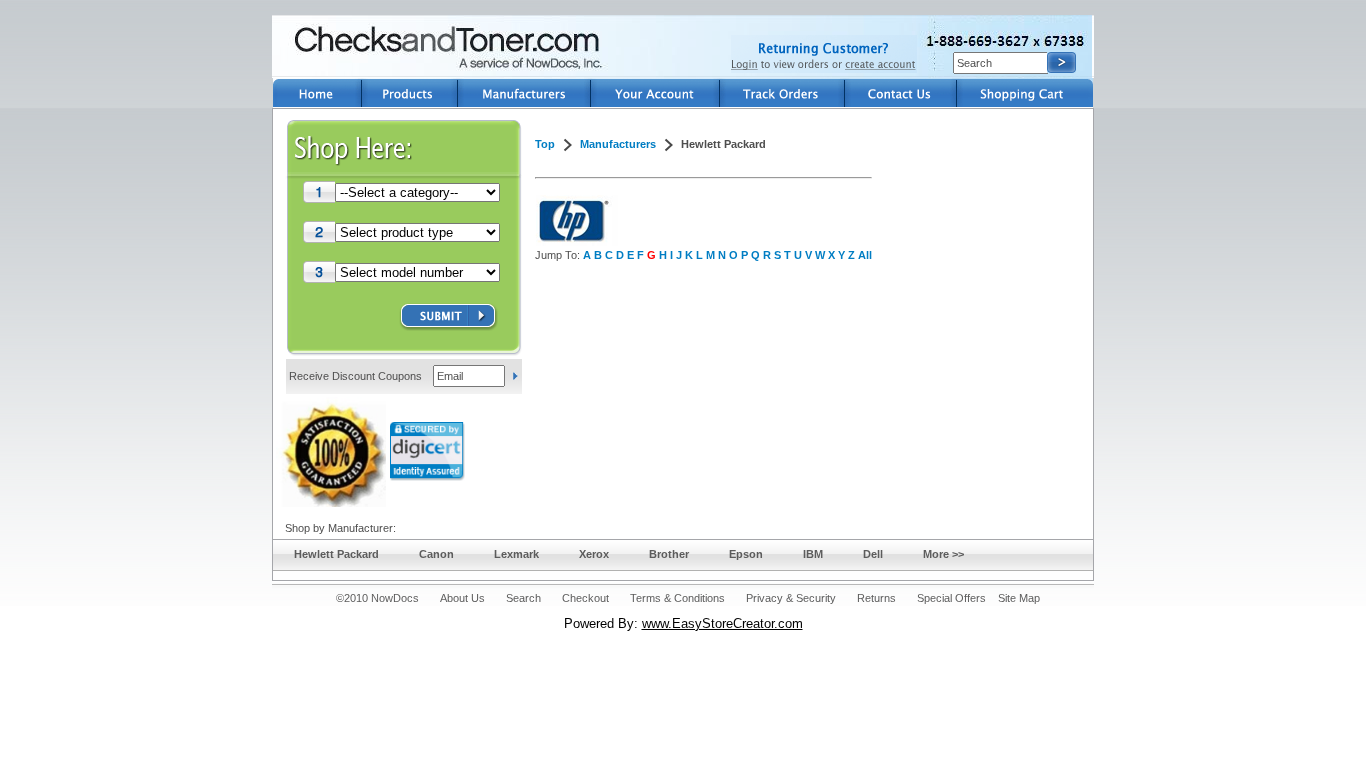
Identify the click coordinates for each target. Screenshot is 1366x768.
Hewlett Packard (336, 554)
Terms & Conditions (677, 598)
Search (523, 598)
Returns (876, 598)
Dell (873, 554)
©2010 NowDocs (377, 598)
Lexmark (516, 554)
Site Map (1019, 598)
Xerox (594, 554)
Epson (746, 554)
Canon (436, 554)
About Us (462, 598)
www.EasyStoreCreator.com (722, 623)
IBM (813, 554)
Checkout (585, 598)
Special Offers (951, 598)
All (865, 255)
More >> (943, 554)
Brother (669, 554)
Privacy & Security (791, 598)
